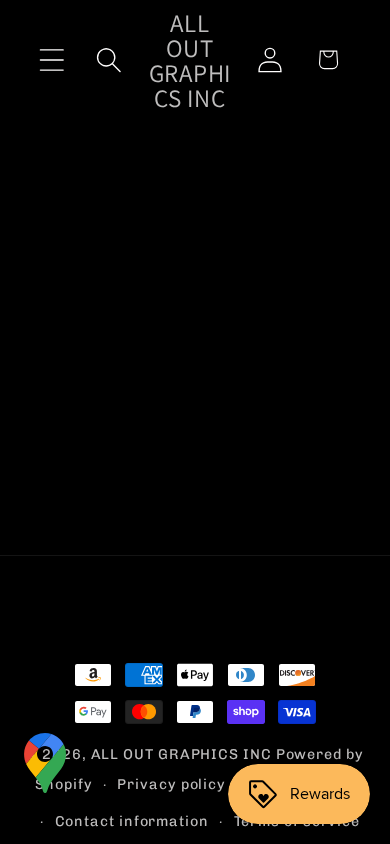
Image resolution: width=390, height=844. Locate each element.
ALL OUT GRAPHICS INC (181, 754)
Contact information (132, 821)
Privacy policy (171, 784)
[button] (51, 59)
